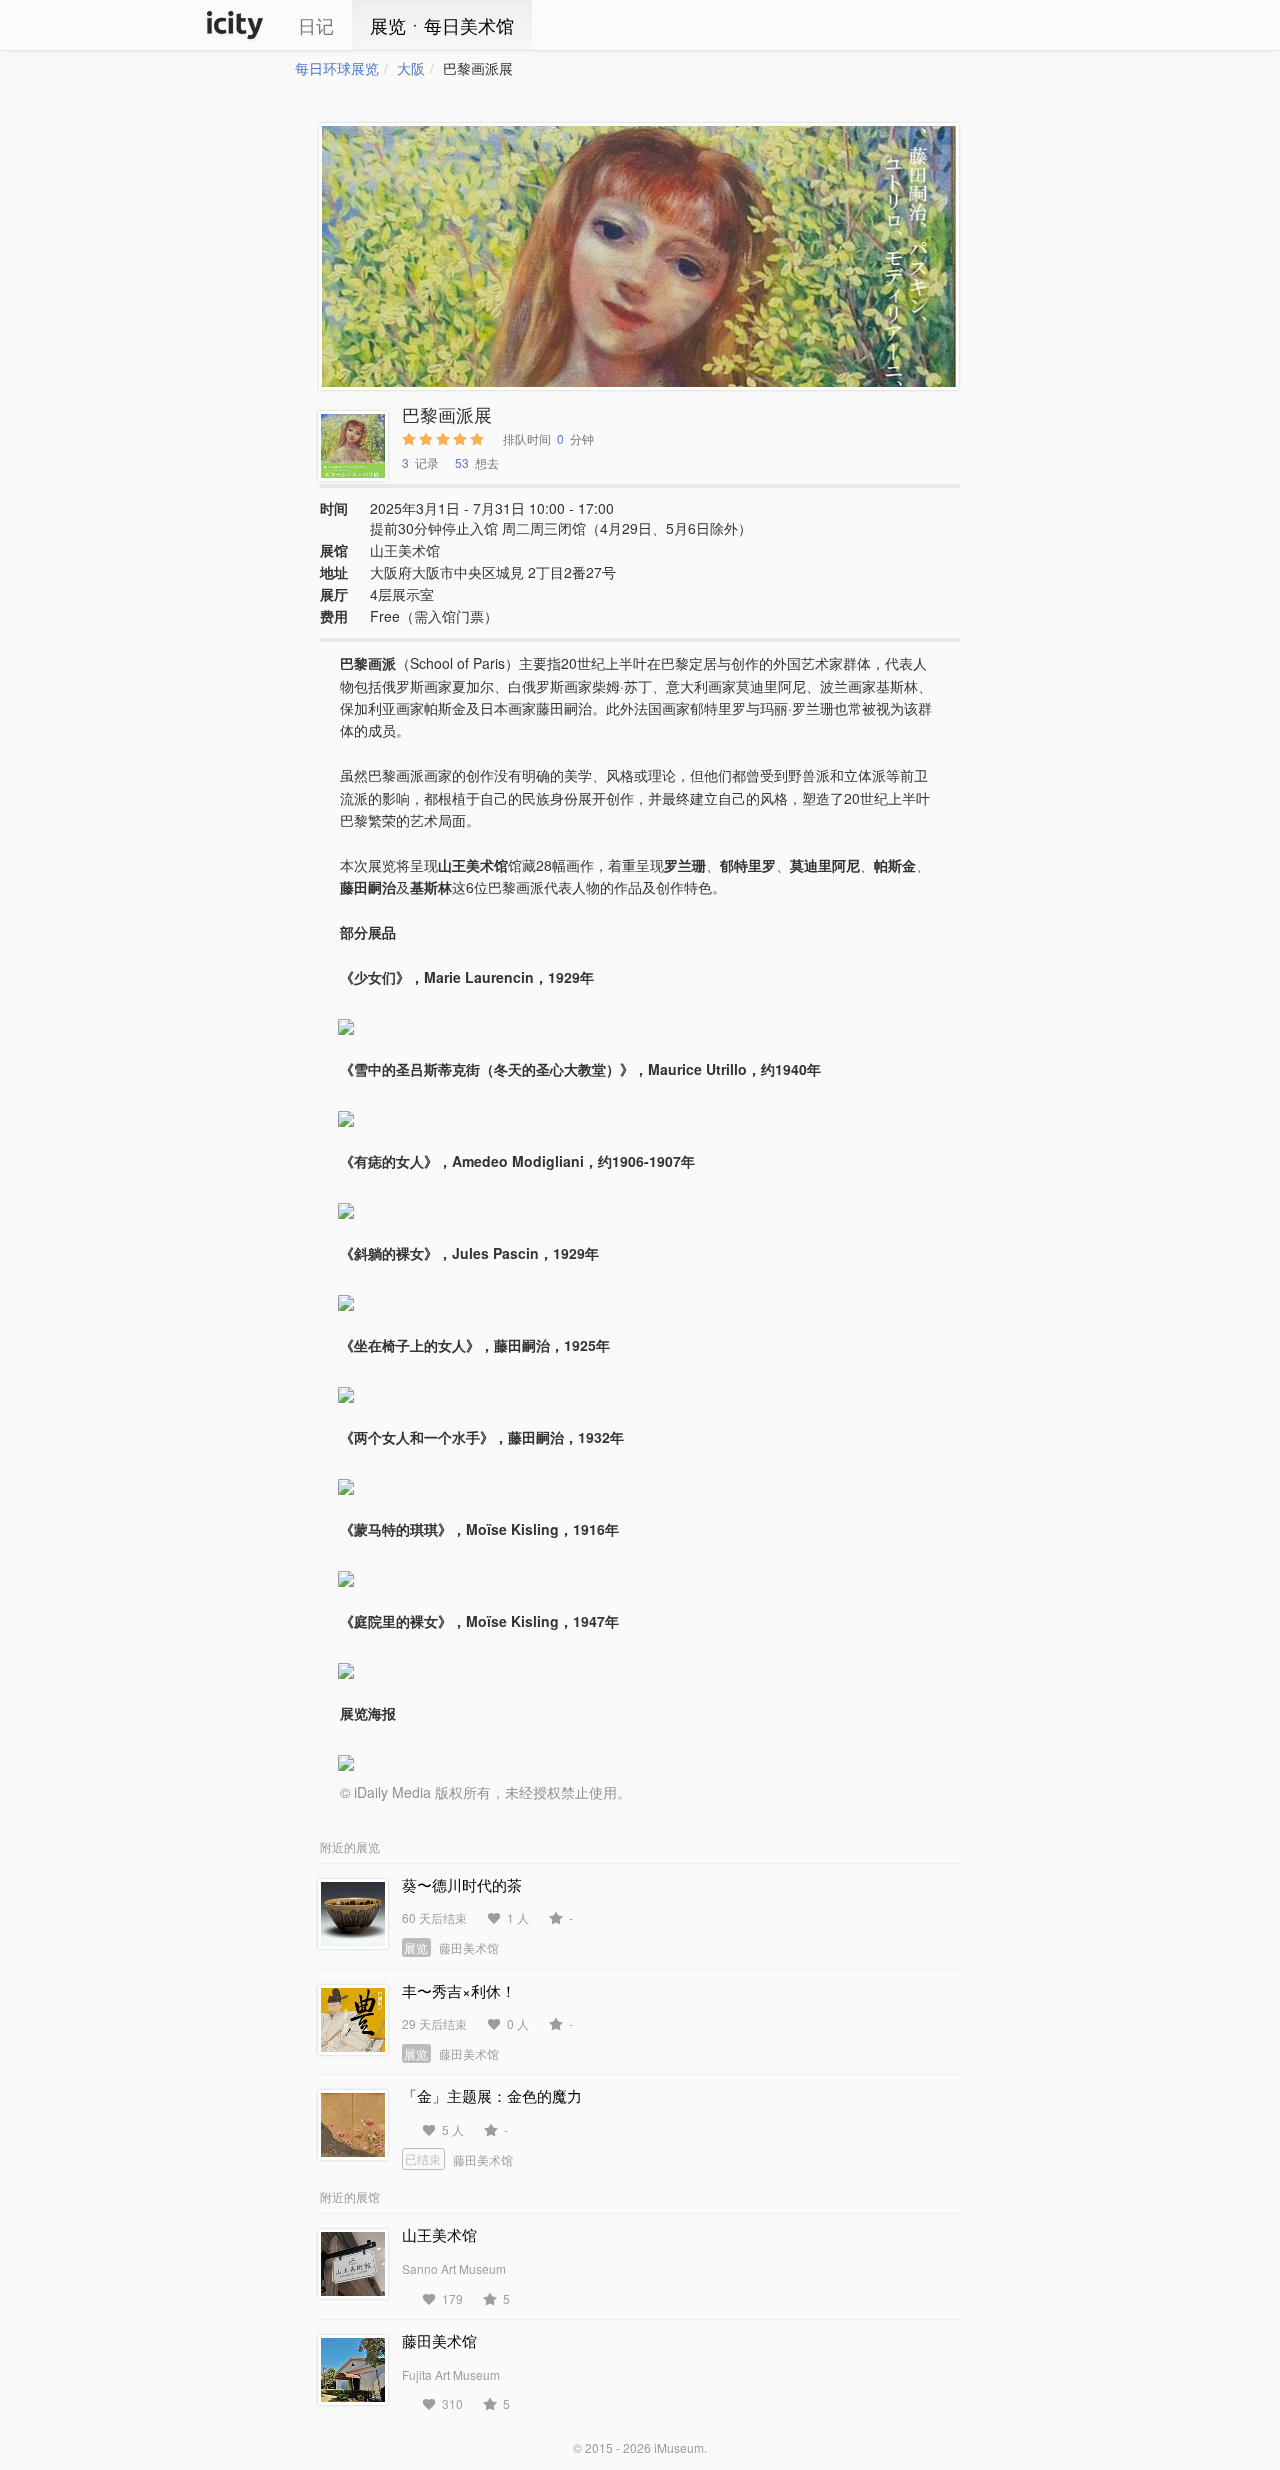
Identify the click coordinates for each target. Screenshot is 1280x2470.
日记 (316, 25)
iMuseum (679, 2447)
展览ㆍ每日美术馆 (442, 25)
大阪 (411, 68)
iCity (235, 25)
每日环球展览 (337, 68)
